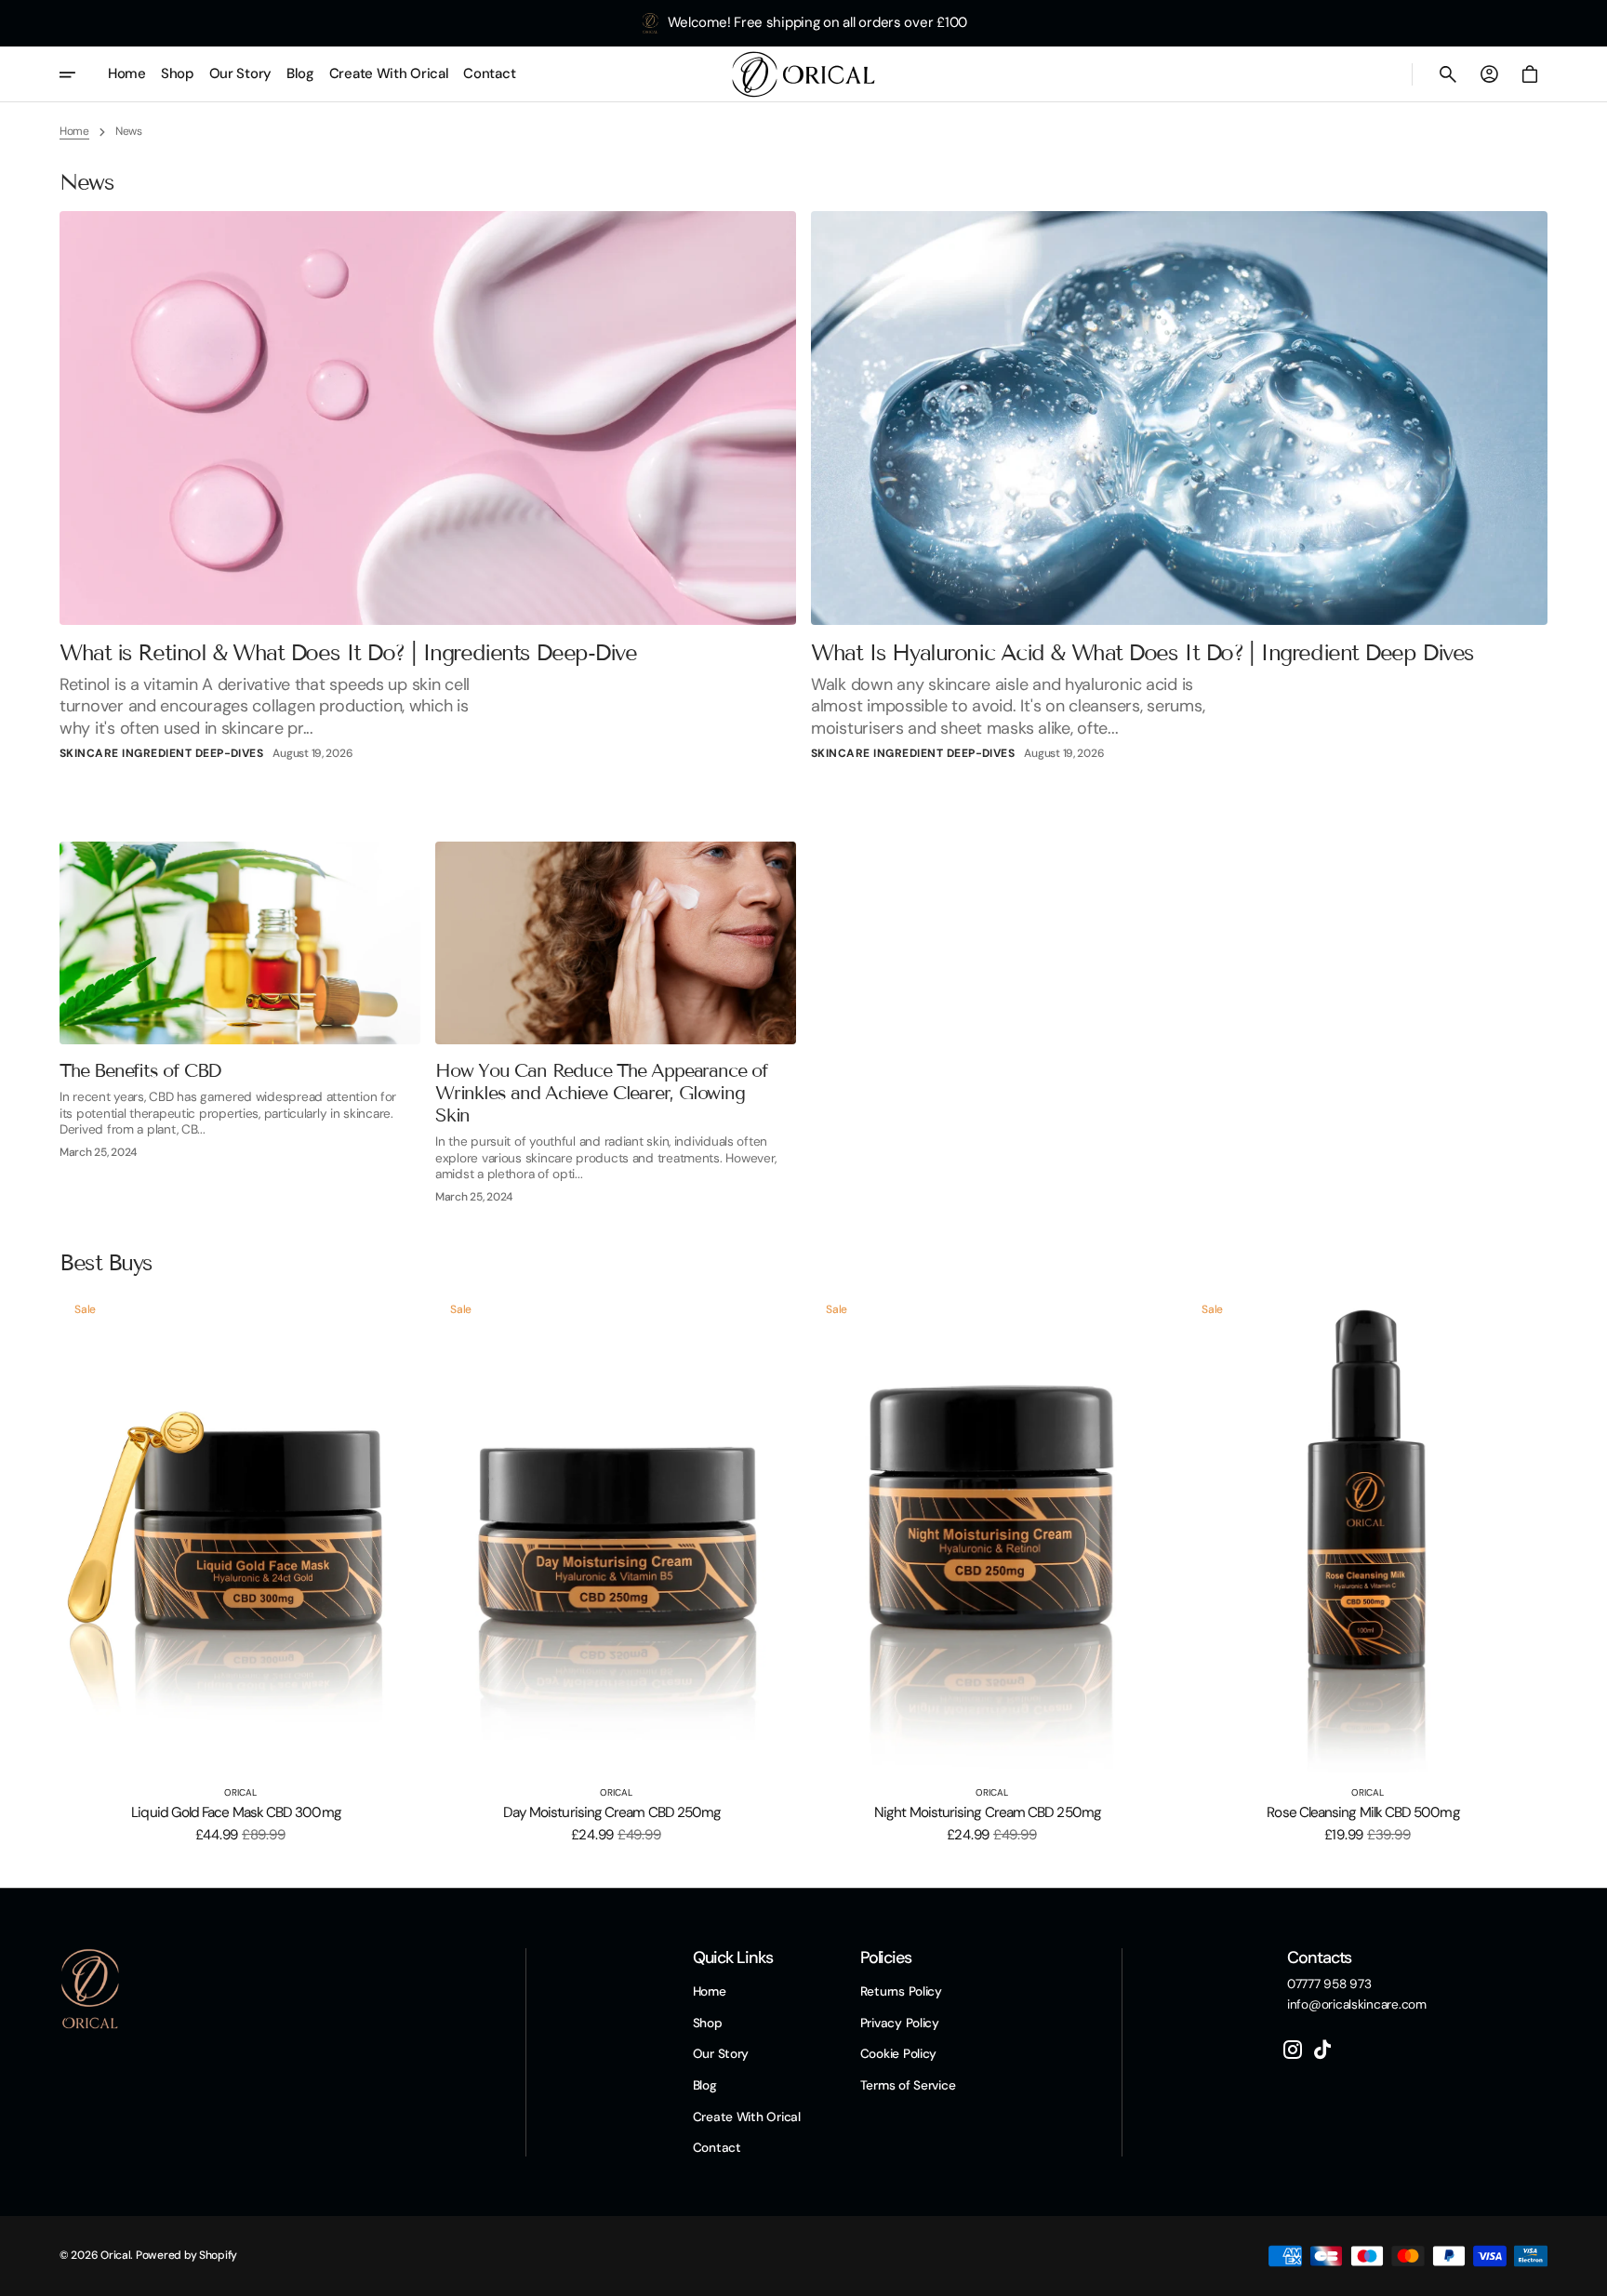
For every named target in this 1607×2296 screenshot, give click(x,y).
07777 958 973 (1329, 1984)
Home (74, 132)
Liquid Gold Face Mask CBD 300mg (236, 1812)
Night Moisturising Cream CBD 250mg (988, 1812)
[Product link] (240, 1568)
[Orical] (803, 74)
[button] (1448, 74)
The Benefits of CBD (140, 1070)
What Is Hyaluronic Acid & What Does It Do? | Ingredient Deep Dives (1142, 652)
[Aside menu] (80, 74)
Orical (115, 2256)
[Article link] (428, 418)
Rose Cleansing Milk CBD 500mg (1363, 1812)
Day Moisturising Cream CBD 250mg (612, 1812)
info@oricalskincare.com (1357, 2004)
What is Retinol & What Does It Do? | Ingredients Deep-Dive (348, 652)
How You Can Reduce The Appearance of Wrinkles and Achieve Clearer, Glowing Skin (601, 1093)
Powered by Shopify (186, 2256)
